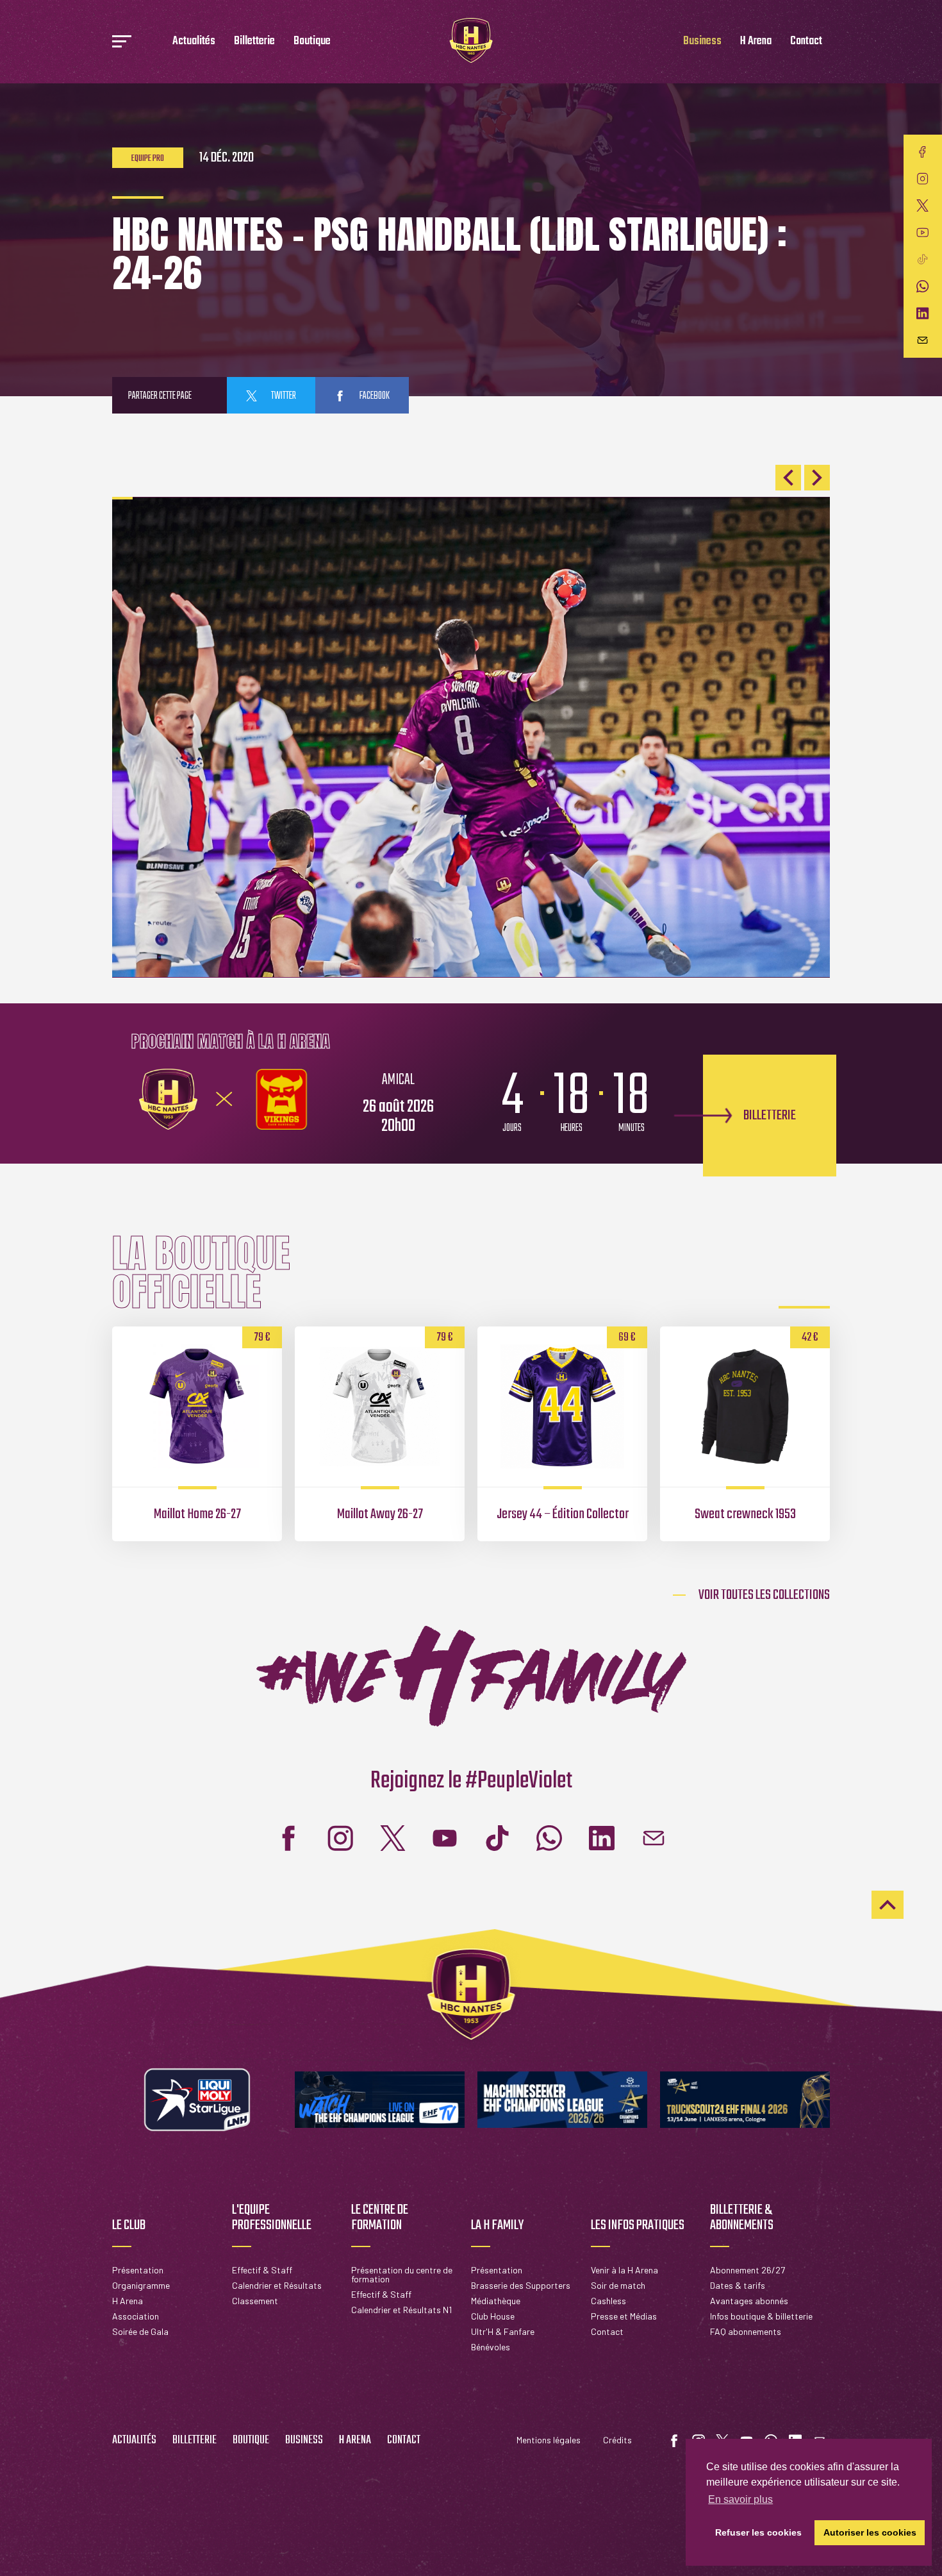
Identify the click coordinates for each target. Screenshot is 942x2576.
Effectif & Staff (262, 2270)
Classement (255, 2301)
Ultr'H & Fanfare (503, 2331)
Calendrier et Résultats (277, 2285)
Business (702, 41)
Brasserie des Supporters (521, 2285)
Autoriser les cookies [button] (870, 2532)
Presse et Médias (624, 2316)
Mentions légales (549, 2440)
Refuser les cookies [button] (758, 2532)
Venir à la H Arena (624, 2270)
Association (136, 2316)
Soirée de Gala (140, 2331)
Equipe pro (148, 159)
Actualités (194, 41)
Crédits (617, 2440)
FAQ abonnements (746, 2331)
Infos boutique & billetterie (761, 2316)
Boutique (312, 41)
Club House (493, 2316)
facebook (374, 396)
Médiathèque (496, 2301)
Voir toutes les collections (764, 1595)
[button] (788, 478)
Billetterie (254, 41)
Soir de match (618, 2285)
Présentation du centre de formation (402, 2274)
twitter (283, 396)
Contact (806, 41)
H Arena (756, 41)
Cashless (608, 2301)
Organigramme (141, 2285)
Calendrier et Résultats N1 (401, 2310)
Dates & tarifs (738, 2285)
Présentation (138, 2270)
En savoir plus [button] (740, 2499)
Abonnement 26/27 (748, 2270)
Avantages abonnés (749, 2301)
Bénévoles (491, 2347)
